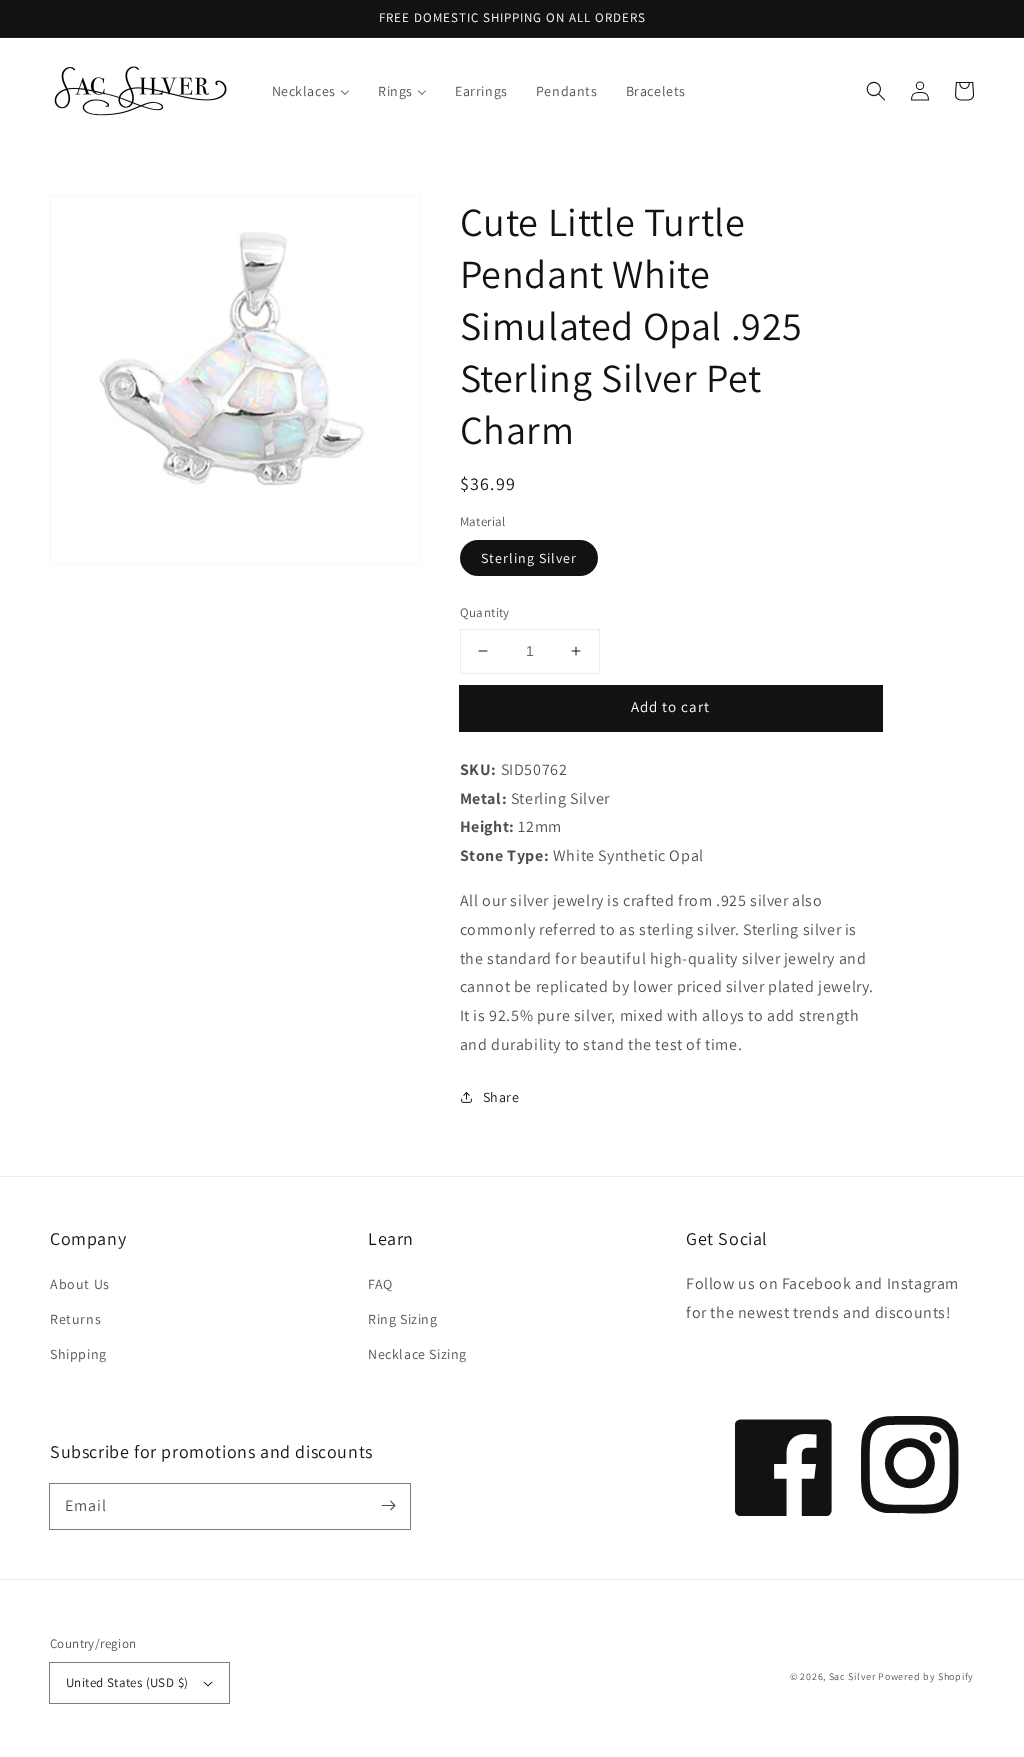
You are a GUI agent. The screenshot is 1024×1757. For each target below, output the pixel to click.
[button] (876, 91)
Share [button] (501, 1097)
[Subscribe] (388, 1506)
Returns (75, 1319)
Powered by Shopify (926, 1676)
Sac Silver (852, 1676)
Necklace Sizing (417, 1354)
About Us (80, 1284)
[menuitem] (311, 91)
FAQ (380, 1284)
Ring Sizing (403, 1319)
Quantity (485, 612)
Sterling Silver (529, 558)
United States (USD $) (127, 1682)
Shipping (78, 1354)
